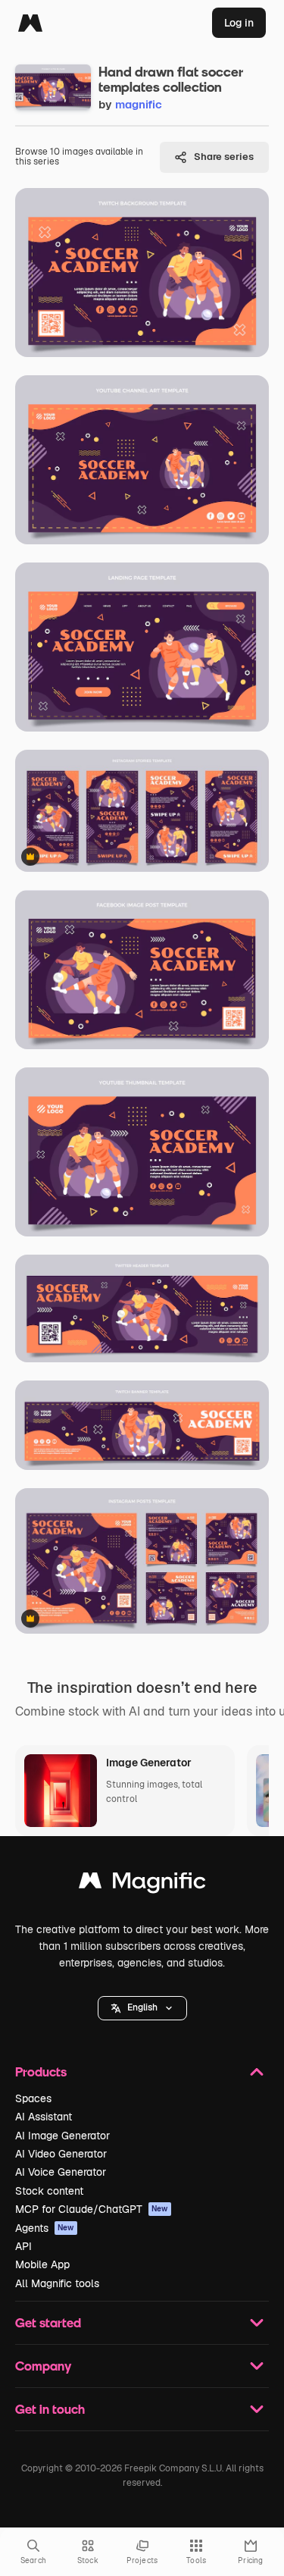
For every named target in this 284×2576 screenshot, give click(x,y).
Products (41, 2071)
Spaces (33, 2098)
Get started (48, 2322)
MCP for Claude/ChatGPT (92, 2209)
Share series (224, 157)
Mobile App (42, 2264)
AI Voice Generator (61, 2172)
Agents (45, 2228)
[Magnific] (30, 23)
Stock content (49, 2191)
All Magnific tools (57, 2283)
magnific (139, 104)
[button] (142, 2008)
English (142, 2007)
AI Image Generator (62, 2136)
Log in (239, 23)
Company (43, 2366)
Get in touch (50, 2409)
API (23, 2246)
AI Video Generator (61, 2154)
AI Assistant (44, 2117)
